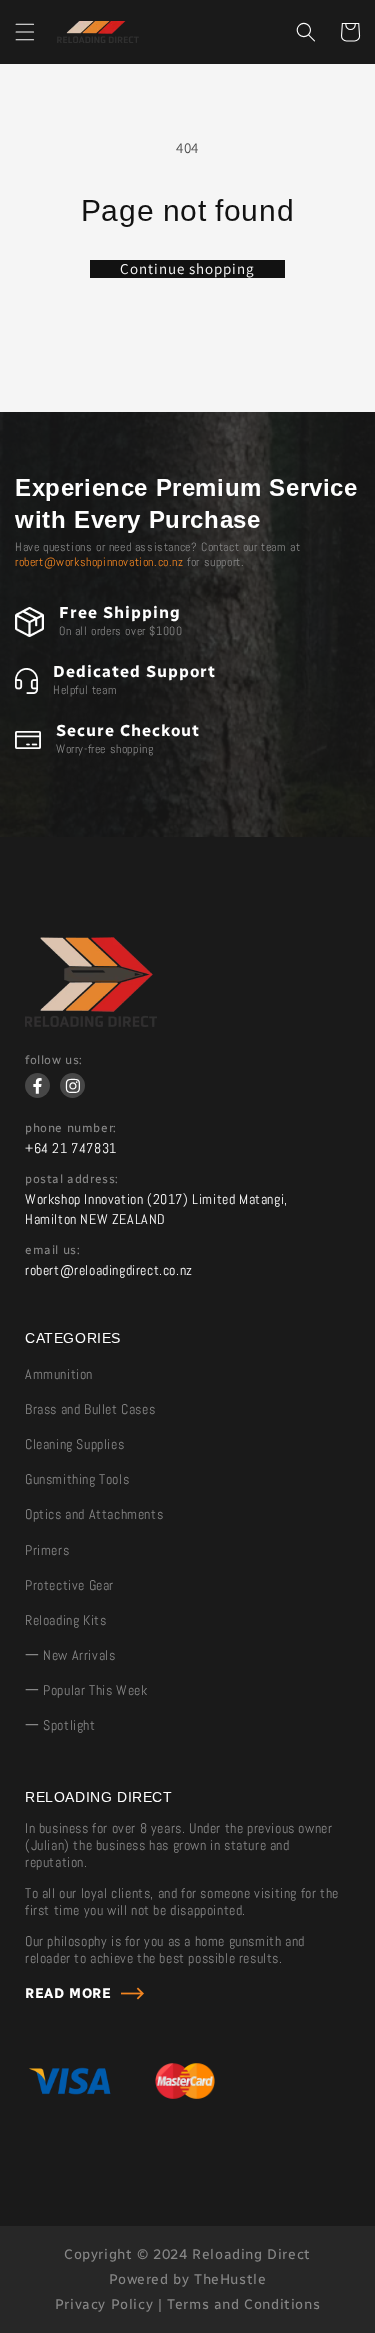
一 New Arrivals (70, 1655)
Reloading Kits (65, 1620)
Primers (47, 1550)
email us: (52, 1250)
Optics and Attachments (94, 1514)
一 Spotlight (60, 1725)
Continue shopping (187, 269)
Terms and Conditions (243, 2304)
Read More (68, 1993)
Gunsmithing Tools (77, 1479)
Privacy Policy (104, 2304)
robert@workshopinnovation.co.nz (99, 562)
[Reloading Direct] (91, 1022)
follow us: (54, 1060)
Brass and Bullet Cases (90, 1409)
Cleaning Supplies (74, 1444)
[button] (25, 32)
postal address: (72, 1179)
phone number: (71, 1128)
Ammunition (59, 1374)
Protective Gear (69, 1585)
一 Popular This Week (86, 1690)
